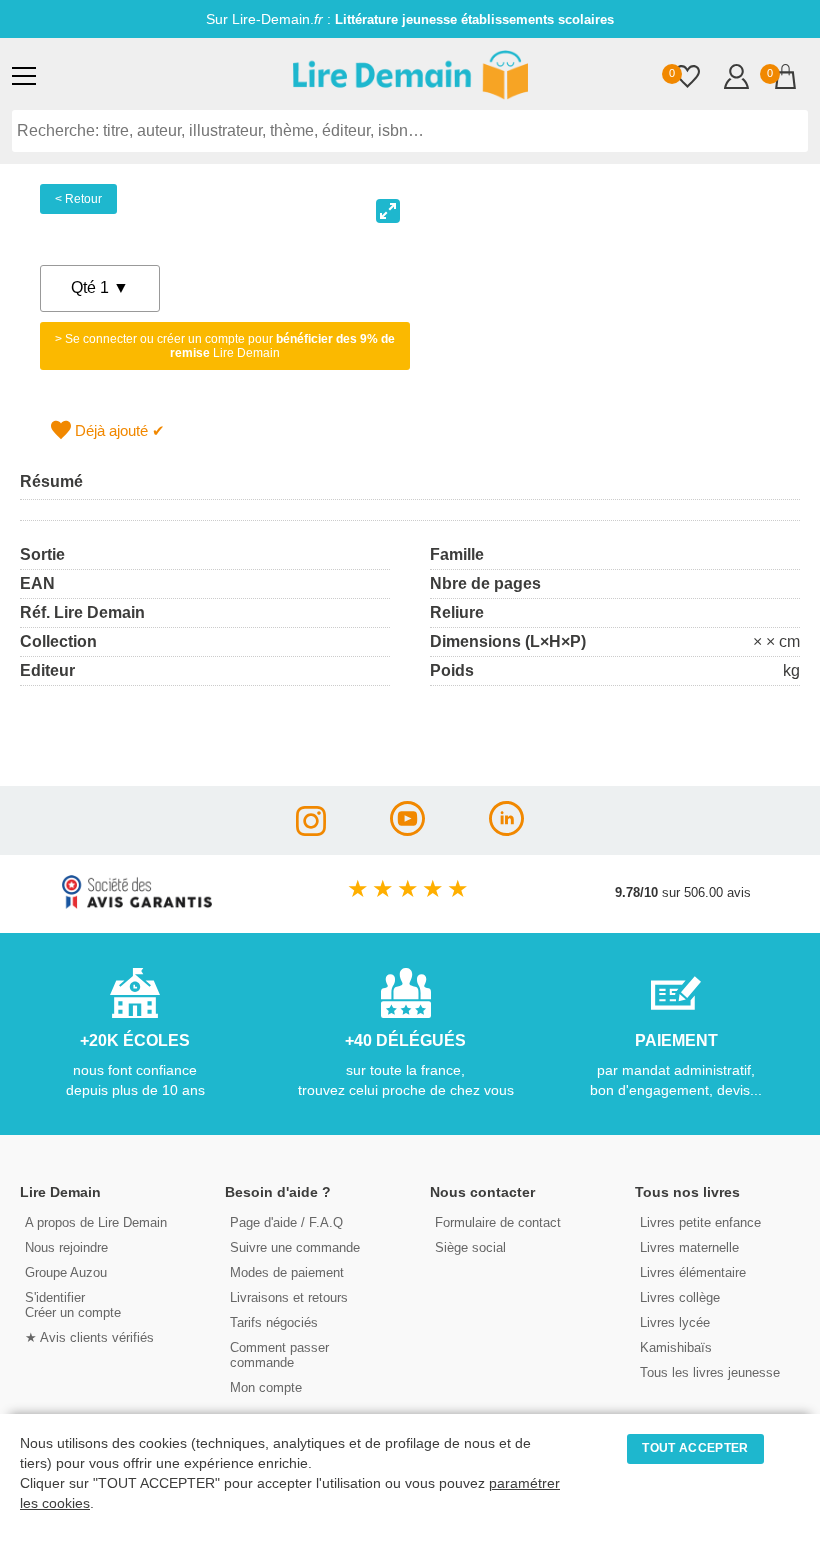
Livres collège (680, 1297)
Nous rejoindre (66, 1247)
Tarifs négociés (274, 1322)
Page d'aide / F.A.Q (286, 1222)
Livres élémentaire (693, 1272)
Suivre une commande (295, 1247)
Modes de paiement (287, 1272)
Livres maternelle (689, 1247)
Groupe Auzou (66, 1272)
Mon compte (266, 1387)
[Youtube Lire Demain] (407, 830)
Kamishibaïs (676, 1347)
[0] (687, 78)
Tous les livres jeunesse (710, 1372)
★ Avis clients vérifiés (89, 1337)
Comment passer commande (279, 1355)
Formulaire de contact (498, 1222)
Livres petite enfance (700, 1222)
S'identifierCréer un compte (73, 1305)
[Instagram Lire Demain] (311, 830)
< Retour (78, 199)
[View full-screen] (388, 211)
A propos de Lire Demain (96, 1222)
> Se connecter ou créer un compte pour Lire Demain (225, 346)
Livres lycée (675, 1322)
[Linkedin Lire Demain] (506, 830)
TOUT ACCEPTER (695, 1448)
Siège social (470, 1247)
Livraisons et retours (289, 1297)
